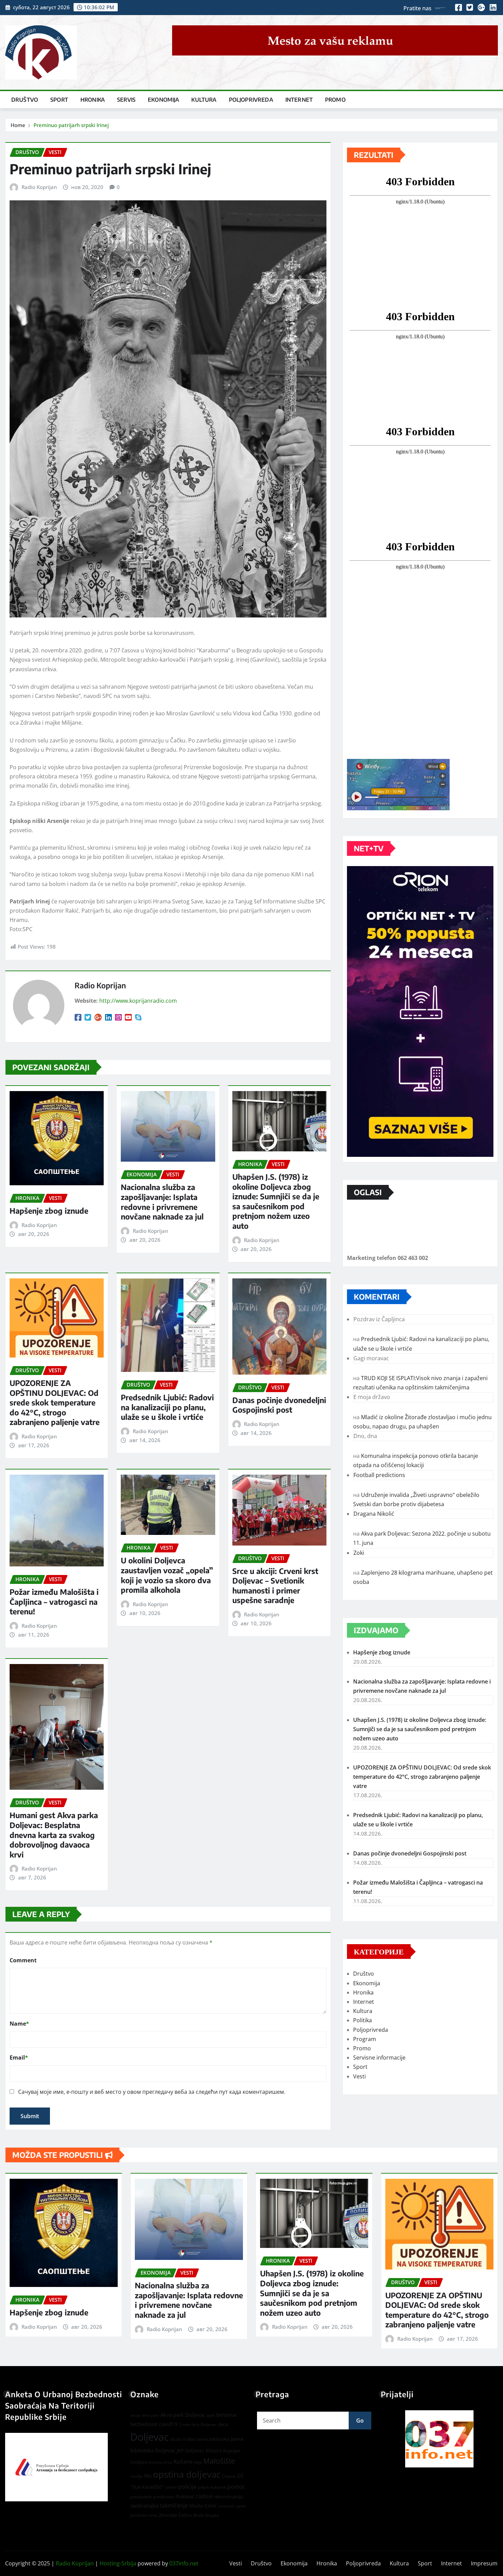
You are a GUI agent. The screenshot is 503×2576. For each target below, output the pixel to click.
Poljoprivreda (251, 100)
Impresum (484, 2563)
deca (223, 2424)
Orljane (229, 2476)
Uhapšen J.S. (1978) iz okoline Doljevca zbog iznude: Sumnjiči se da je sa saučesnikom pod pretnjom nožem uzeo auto (276, 1201)
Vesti (359, 2076)
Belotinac (227, 2415)
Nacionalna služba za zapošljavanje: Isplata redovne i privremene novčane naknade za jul (162, 1202)
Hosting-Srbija (118, 2563)
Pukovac (185, 2496)
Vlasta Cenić (203, 2506)
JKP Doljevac (190, 2450)
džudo (176, 2439)
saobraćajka (144, 2505)
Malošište (219, 2461)
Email (19, 2058)
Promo (335, 100)
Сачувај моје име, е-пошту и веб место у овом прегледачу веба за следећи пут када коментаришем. (152, 2092)
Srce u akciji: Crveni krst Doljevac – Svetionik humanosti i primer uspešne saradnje (275, 1586)
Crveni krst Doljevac (198, 2424)
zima (153, 2515)
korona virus (160, 2462)
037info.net (184, 2563)
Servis (126, 100)
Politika (363, 2020)
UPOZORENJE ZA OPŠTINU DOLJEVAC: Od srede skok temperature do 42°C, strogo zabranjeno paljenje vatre (55, 1402)
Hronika (93, 100)
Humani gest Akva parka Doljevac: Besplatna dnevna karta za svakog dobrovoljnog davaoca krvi (54, 1835)
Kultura (204, 100)
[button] (439, 2439)
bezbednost (144, 2424)
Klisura (214, 2450)
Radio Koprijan (39, 187)
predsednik (141, 2497)
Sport (59, 100)
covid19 (168, 2424)
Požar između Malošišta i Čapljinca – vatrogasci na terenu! (54, 1602)
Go (360, 2421)
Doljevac (150, 2437)
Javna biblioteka (213, 2439)
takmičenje (174, 2505)
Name (19, 2024)
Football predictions (379, 1475)
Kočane (183, 2462)
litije (198, 2462)
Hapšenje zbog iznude (49, 1211)
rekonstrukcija (228, 2497)
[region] (439, 2439)
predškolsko (164, 2497)
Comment (23, 1960)
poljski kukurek (212, 2487)
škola (198, 2515)
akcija (135, 2415)
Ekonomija (163, 100)
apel (211, 2415)
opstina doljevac (187, 2474)
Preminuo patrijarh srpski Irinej (71, 125)
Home (18, 125)
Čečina (185, 2515)
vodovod (226, 2506)
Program (365, 2039)
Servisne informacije (379, 2058)
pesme (171, 2487)
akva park (150, 2415)
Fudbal (189, 2439)
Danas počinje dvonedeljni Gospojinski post (279, 1405)
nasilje (137, 2476)
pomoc (236, 2487)
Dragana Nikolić (374, 1514)
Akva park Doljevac (183, 2415)
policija (187, 2487)
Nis (148, 2476)
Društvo (25, 100)
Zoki (359, 1553)
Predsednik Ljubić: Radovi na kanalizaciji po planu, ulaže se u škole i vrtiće (167, 1407)
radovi (204, 2496)
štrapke (212, 2515)
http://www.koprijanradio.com (138, 1001)
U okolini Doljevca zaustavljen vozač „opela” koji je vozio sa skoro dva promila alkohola (167, 1575)
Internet (299, 100)
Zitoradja (168, 2515)
